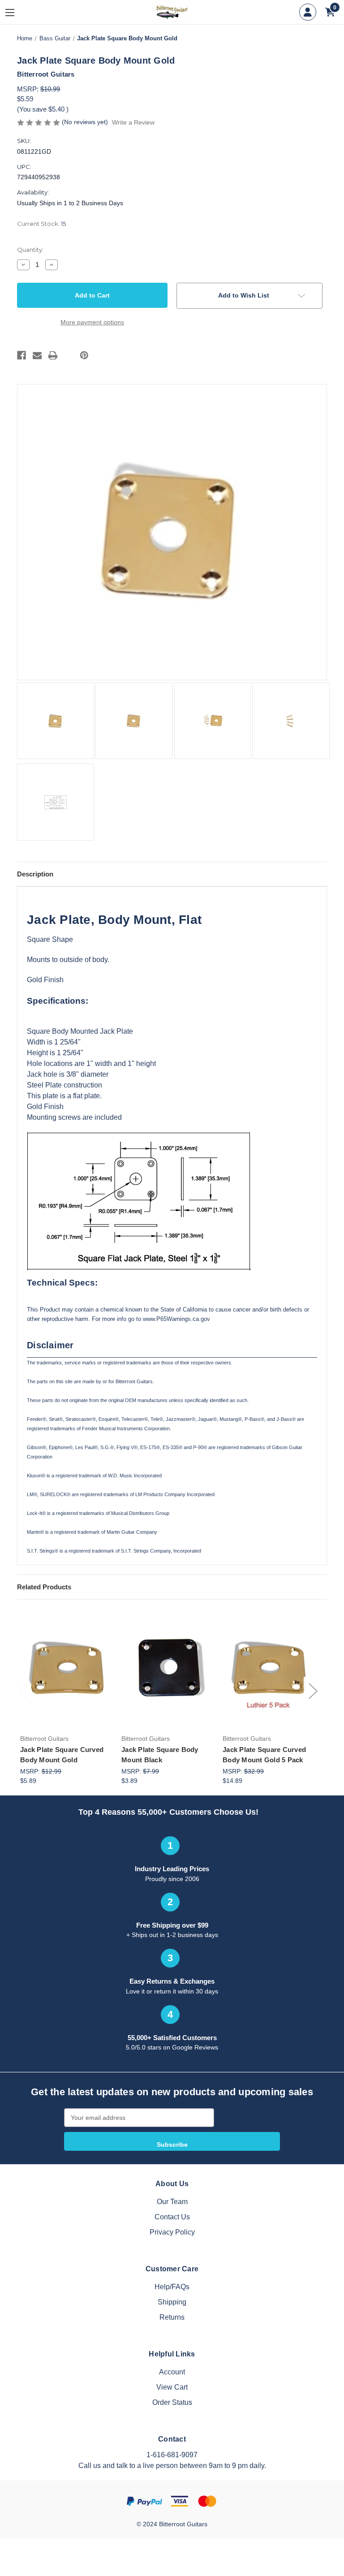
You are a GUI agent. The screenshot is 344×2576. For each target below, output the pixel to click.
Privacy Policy (172, 2232)
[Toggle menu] (17, 12)
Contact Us (172, 2217)
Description (35, 874)
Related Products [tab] (44, 1587)
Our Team (172, 2202)
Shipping (172, 2302)
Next (313, 1691)
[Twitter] (69, 355)
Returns (172, 2317)
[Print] (53, 355)
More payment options (92, 322)
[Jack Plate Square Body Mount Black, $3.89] (167, 1669)
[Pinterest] (84, 355)
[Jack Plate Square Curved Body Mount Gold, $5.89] (66, 1669)
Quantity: (30, 250)
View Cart (172, 2387)
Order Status (172, 2402)
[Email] (37, 355)
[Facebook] (21, 355)
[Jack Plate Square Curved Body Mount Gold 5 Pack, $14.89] (269, 1669)
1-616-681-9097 (172, 2455)
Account (172, 2372)
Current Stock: (41, 224)
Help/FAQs (172, 2287)
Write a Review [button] (133, 122)
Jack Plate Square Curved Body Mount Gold (62, 1755)
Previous (22, 1691)
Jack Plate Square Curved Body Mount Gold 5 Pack (264, 1755)
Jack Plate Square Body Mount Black (160, 1755)
